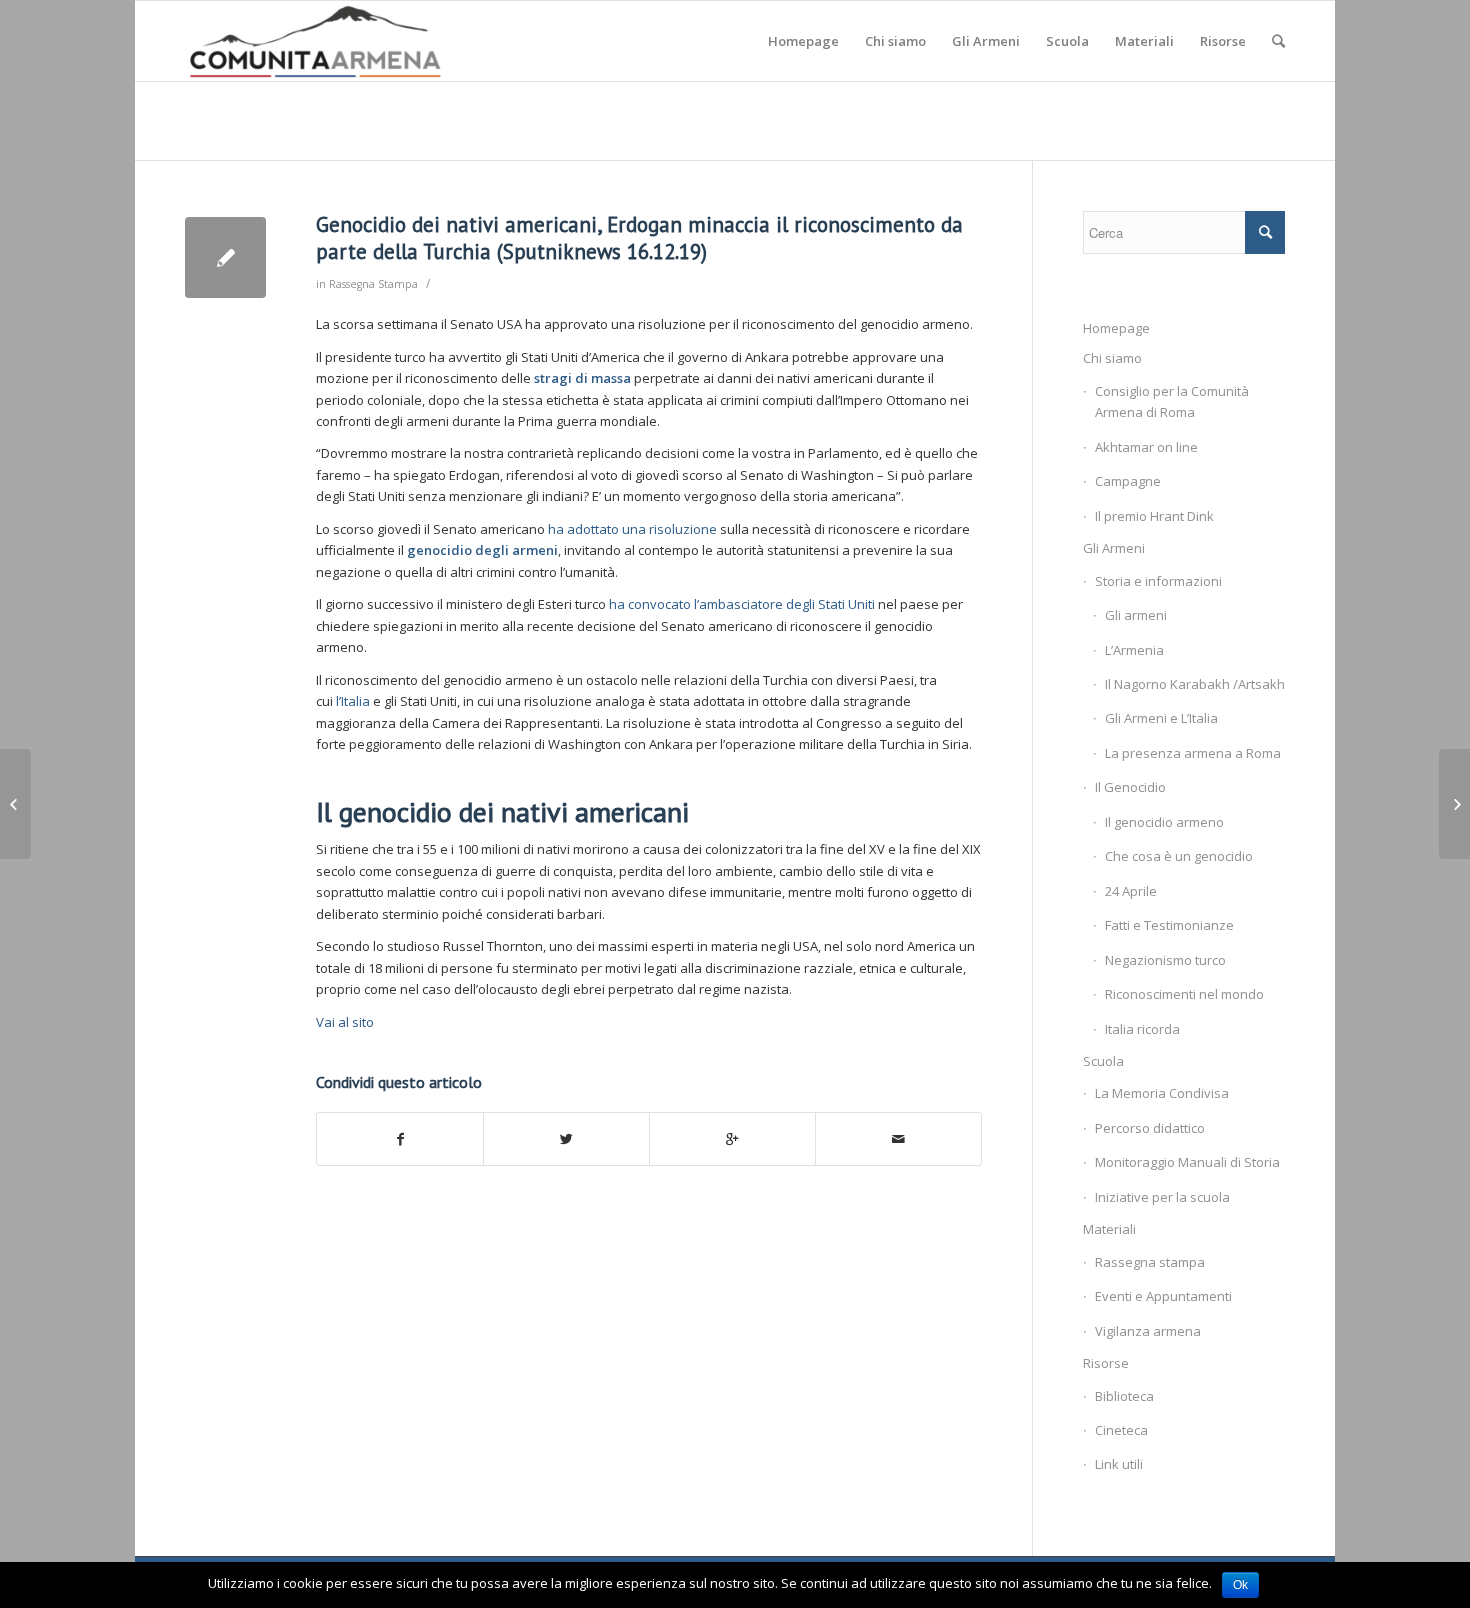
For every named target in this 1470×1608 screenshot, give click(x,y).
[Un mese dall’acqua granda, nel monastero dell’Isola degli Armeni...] (15, 804)
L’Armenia (1134, 650)
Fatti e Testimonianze (1169, 925)
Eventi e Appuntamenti (1163, 1296)
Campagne (1128, 481)
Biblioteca (1124, 1396)
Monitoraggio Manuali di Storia (1187, 1162)
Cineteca (1121, 1430)
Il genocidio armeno (1164, 822)
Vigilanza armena (1148, 1331)
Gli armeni (1136, 615)
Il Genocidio (1130, 787)
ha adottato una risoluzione (632, 529)
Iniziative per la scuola (1162, 1197)
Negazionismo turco (1165, 960)
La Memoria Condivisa (1162, 1093)
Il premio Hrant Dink (1154, 516)
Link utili (1119, 1464)
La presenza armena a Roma (1193, 753)
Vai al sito (345, 1022)
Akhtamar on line (1146, 447)
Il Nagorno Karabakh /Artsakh (1195, 684)
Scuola (1103, 1061)
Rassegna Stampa (373, 284)
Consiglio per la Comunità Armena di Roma (1172, 401)
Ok (1240, 1585)
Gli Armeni (1114, 548)
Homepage (1116, 328)
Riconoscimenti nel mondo (1184, 994)
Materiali (1109, 1229)
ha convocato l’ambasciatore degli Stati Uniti (742, 604)
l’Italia (354, 701)
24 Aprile (1131, 891)
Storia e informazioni (1158, 581)
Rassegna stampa (1150, 1262)
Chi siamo (1112, 358)
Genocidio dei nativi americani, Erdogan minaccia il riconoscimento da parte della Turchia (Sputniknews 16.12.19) (639, 238)
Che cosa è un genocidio (1179, 856)
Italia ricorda (1142, 1029)
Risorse (1106, 1363)
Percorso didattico (1150, 1128)
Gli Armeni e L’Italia (1161, 718)
